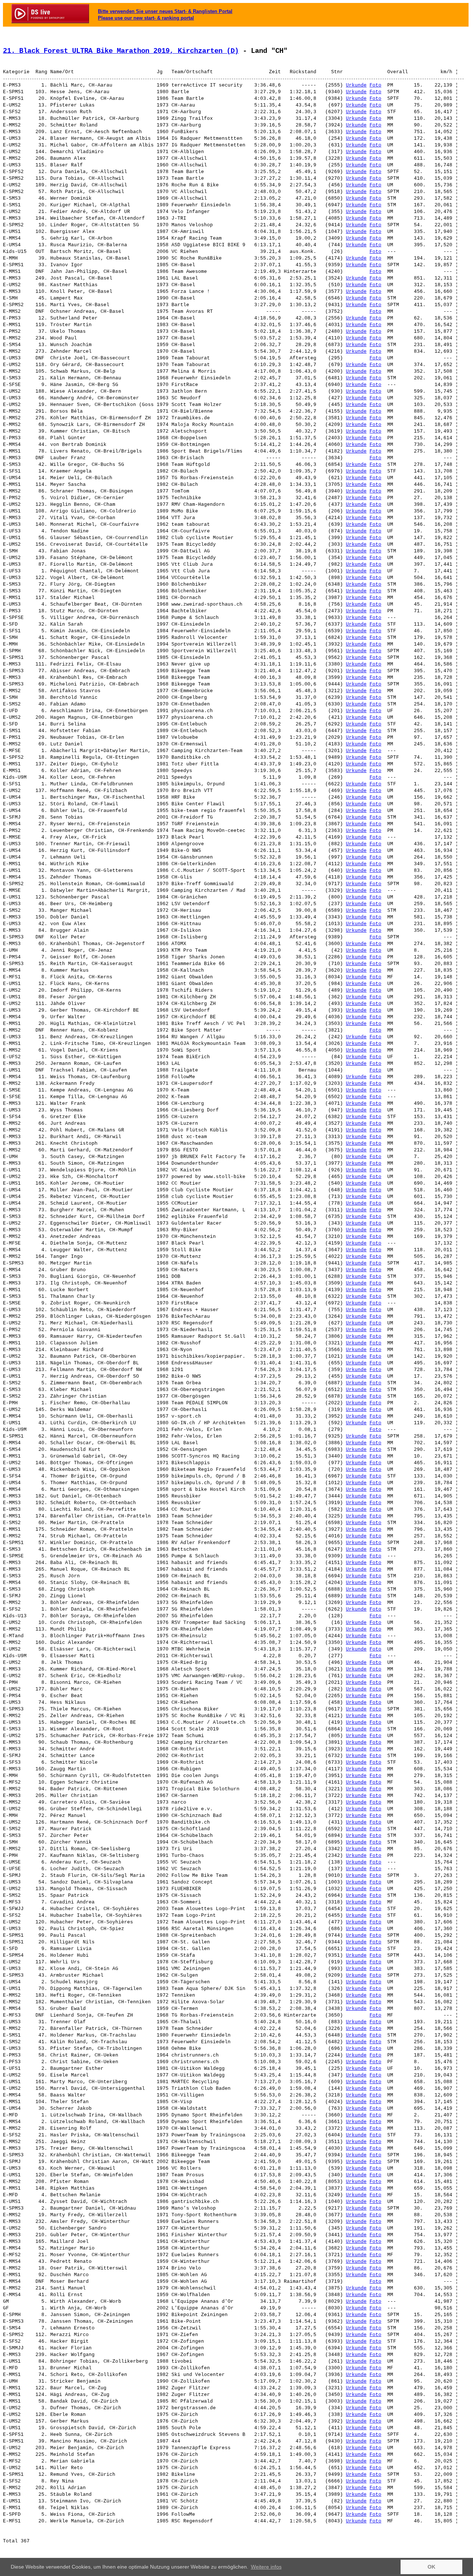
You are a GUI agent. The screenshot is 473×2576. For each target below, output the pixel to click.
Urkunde (356, 85)
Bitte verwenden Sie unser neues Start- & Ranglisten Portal (165, 11)
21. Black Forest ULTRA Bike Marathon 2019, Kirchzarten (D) (121, 51)
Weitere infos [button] (266, 2567)
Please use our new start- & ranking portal (146, 18)
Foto (375, 85)
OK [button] (431, 2567)
